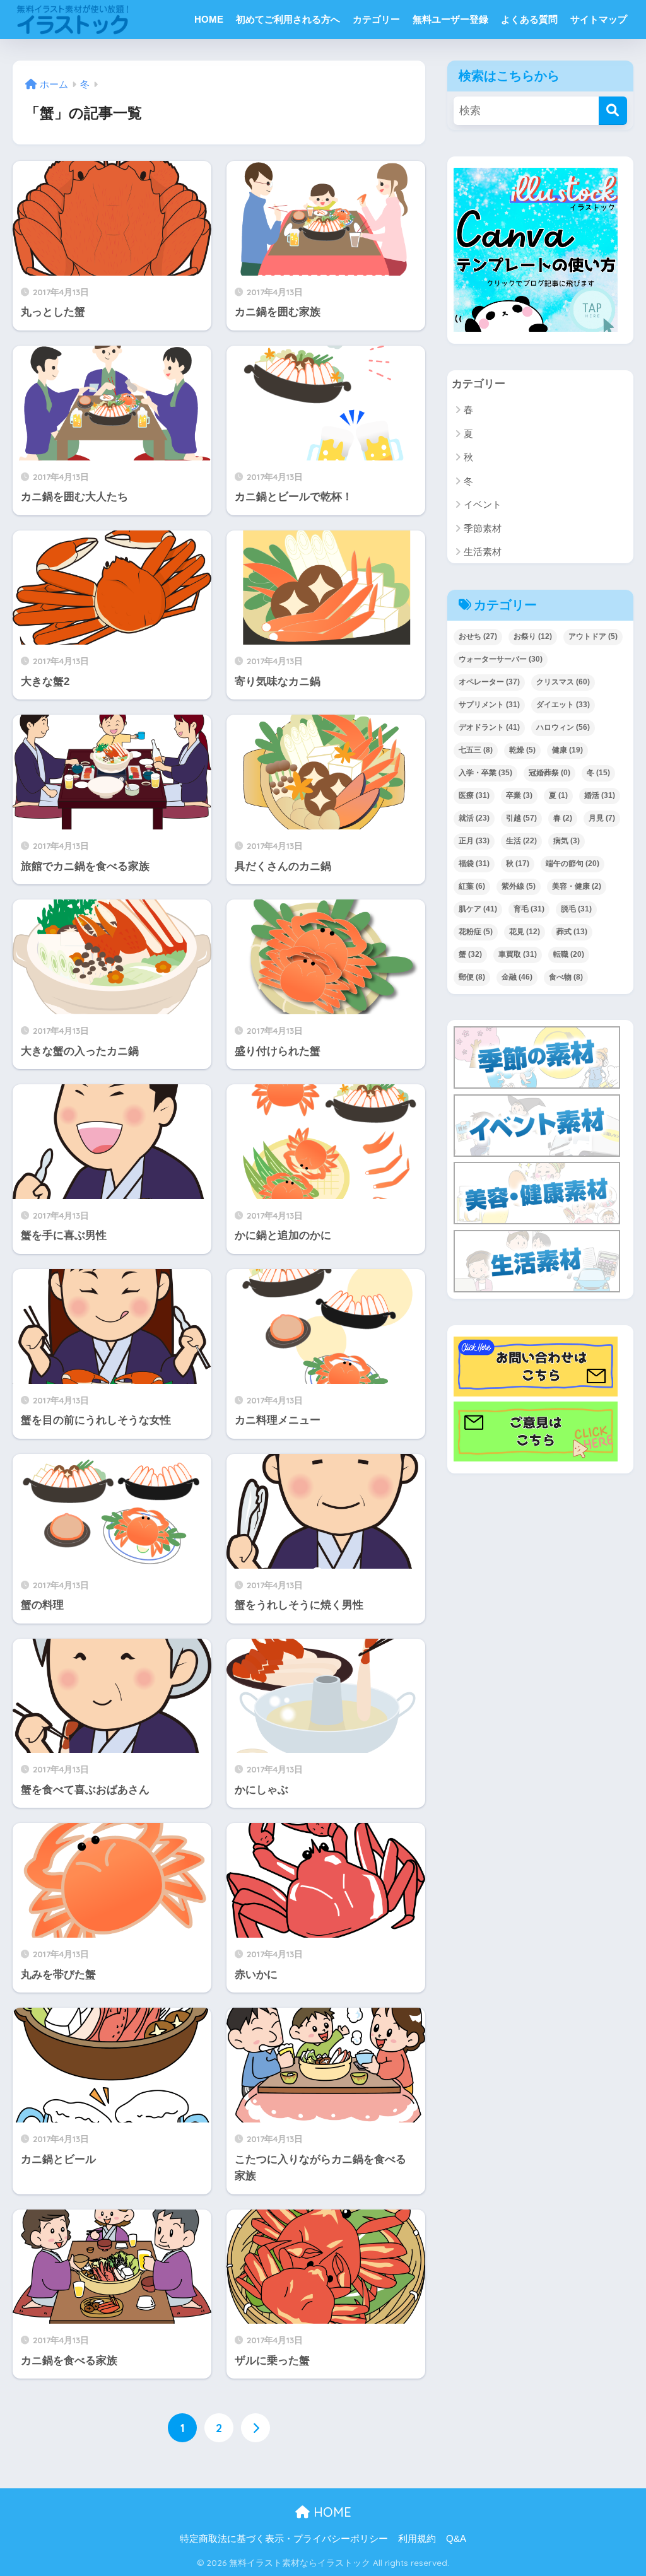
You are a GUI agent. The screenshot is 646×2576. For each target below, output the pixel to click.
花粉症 (476, 932)
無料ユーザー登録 (450, 19)
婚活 (600, 795)
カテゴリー (376, 19)
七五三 (476, 750)
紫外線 (519, 886)
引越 (521, 818)
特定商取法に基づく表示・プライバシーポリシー (284, 2539)
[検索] (613, 111)
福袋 (474, 864)
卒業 (519, 795)
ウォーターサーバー (501, 659)
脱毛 (576, 909)
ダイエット (563, 705)
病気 (567, 841)
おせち (478, 636)
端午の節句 (573, 864)
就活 (474, 818)
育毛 (529, 909)
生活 (521, 841)
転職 (569, 954)
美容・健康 (577, 886)
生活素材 (483, 552)
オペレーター (489, 682)
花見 (525, 932)
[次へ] (255, 2428)
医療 (474, 795)
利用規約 (417, 2539)
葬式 (572, 932)
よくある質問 (529, 19)
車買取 (518, 954)
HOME (209, 19)
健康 (567, 750)
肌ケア (478, 909)
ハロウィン (563, 727)
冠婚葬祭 (549, 773)
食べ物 (566, 977)
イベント (483, 504)
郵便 (472, 977)
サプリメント (489, 705)
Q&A (456, 2539)
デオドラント (489, 727)
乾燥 (522, 750)
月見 (602, 818)
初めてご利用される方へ (288, 19)
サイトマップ (599, 19)
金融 (517, 977)
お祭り (533, 636)
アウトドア (593, 636)
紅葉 (472, 886)
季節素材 (483, 528)
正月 (474, 841)
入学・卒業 (485, 773)
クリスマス (563, 682)
